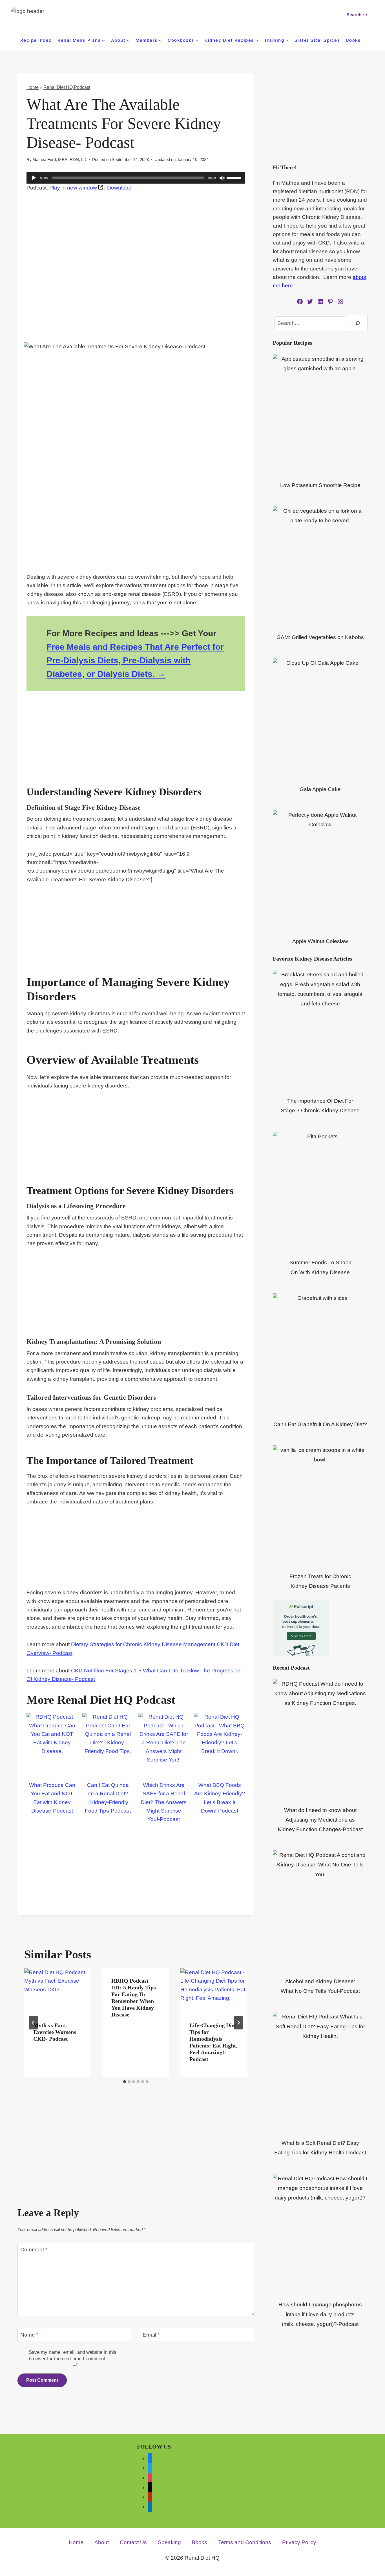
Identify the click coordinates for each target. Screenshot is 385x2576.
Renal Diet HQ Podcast (67, 87)
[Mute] (222, 178)
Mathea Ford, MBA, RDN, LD (59, 159)
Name (29, 2335)
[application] (136, 178)
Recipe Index (36, 40)
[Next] (238, 2023)
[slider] (234, 177)
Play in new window (73, 188)
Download (119, 188)
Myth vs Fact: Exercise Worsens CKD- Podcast (55, 2032)
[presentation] (58, 1991)
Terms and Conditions (245, 2542)
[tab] (125, 2082)
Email (151, 2335)
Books (353, 40)
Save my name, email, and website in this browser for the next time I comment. (73, 2355)
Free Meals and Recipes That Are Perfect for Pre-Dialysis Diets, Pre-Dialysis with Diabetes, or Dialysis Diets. (135, 660)
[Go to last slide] (33, 2023)
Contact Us (133, 2542)
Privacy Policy (299, 2542)
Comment (34, 2250)
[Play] (34, 178)
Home (33, 87)
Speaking (169, 2542)
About (102, 2542)
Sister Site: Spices (317, 40)
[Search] (358, 323)
